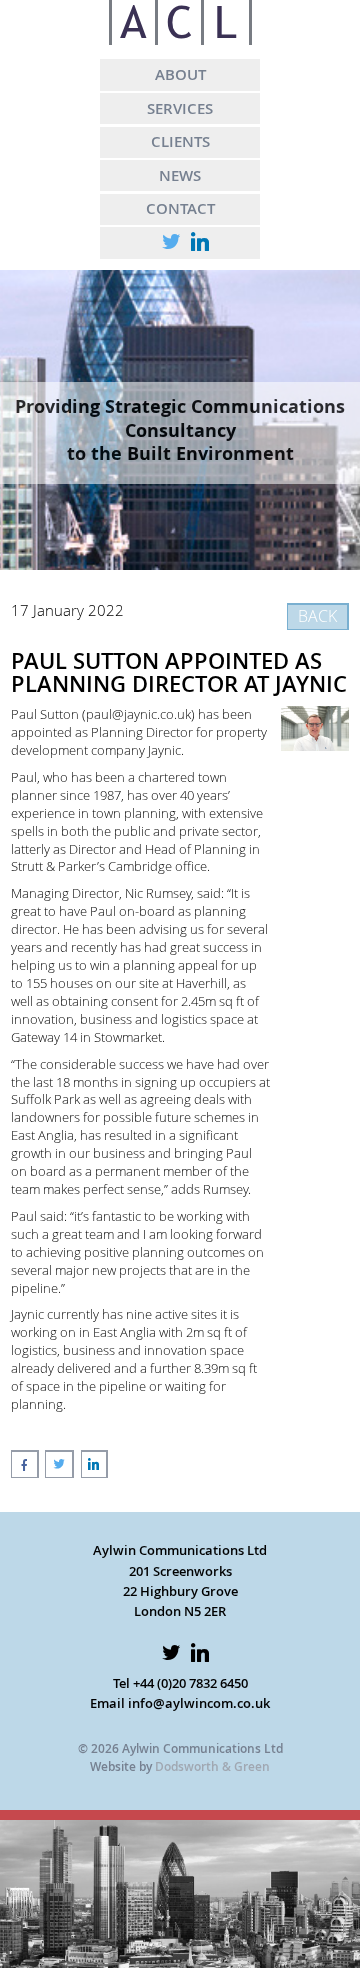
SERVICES (180, 108)
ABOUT (180, 74)
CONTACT (180, 208)
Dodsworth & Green (212, 1766)
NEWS (180, 175)
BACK (317, 616)
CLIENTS (180, 141)
